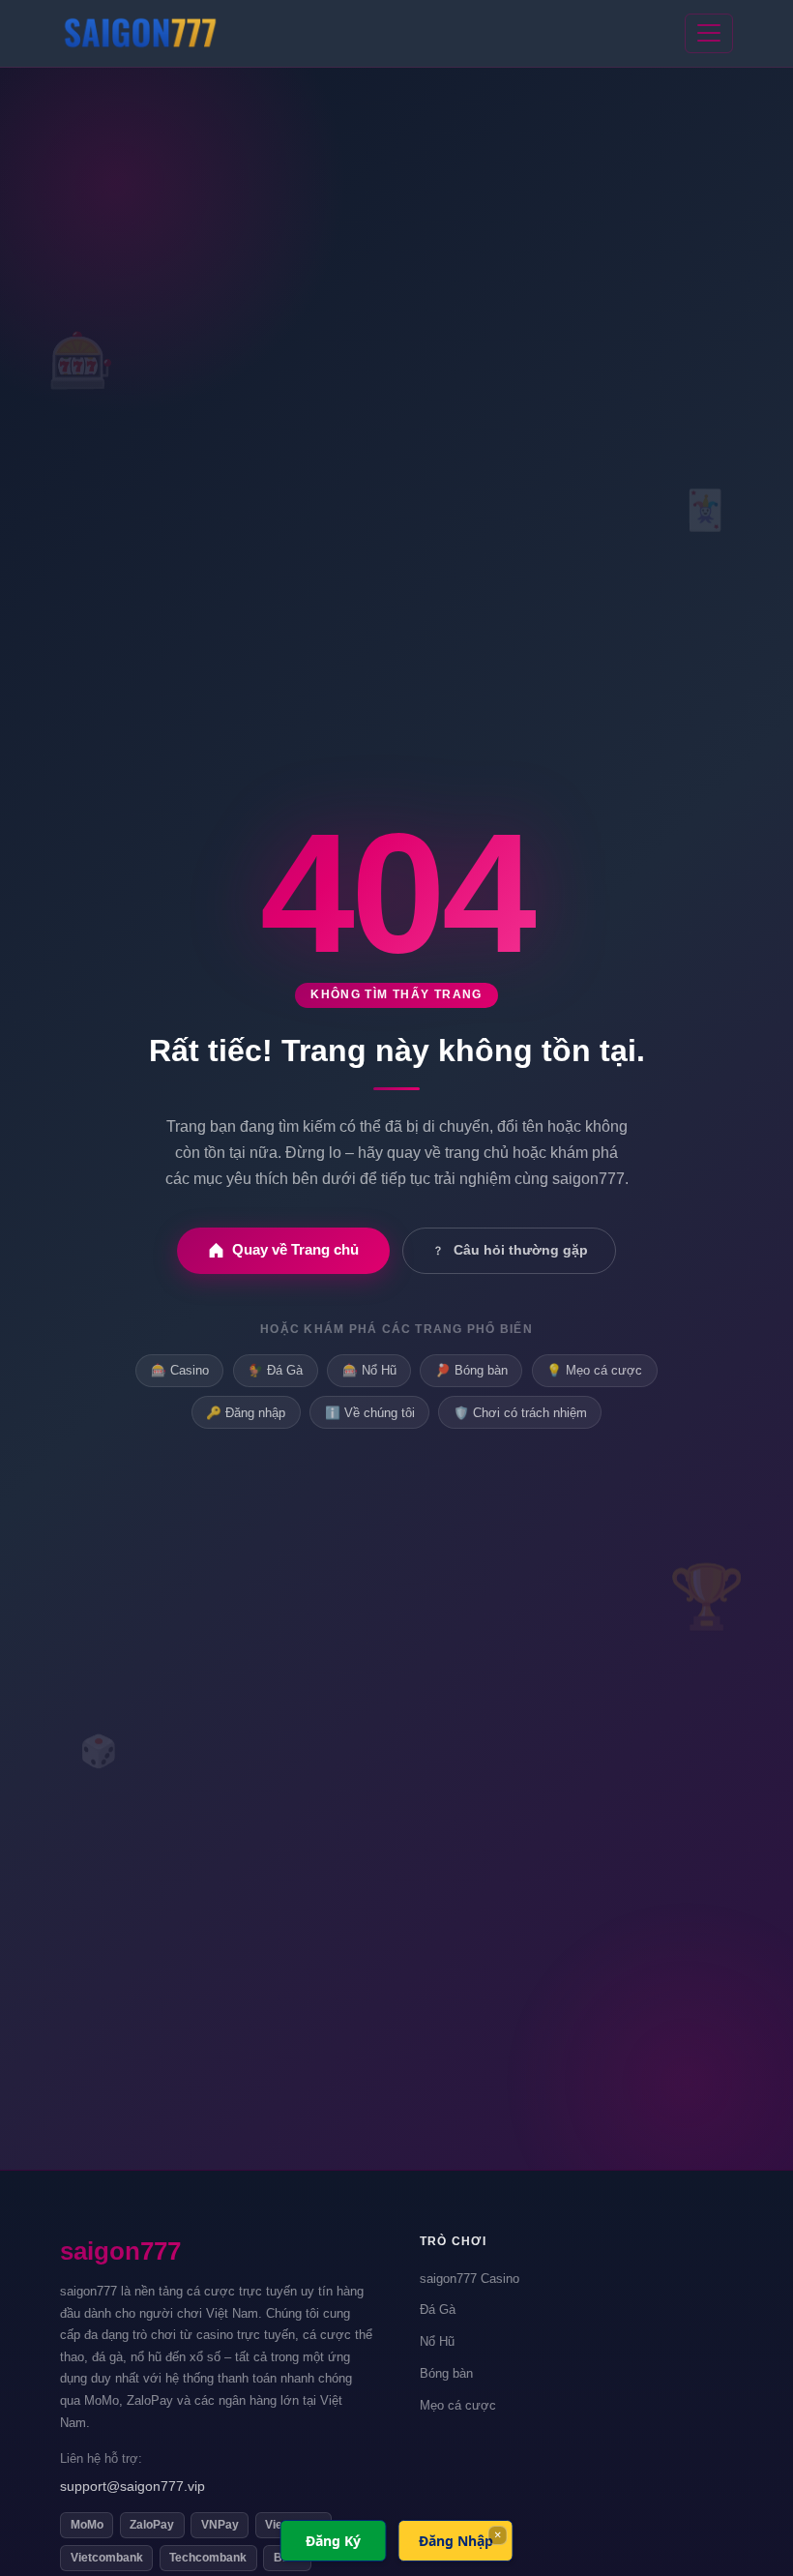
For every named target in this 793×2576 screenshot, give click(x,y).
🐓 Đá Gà (275, 1370)
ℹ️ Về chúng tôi (370, 1413)
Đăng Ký (333, 2541)
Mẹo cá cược (458, 2405)
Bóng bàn (446, 2373)
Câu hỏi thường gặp (521, 1250)
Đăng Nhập (456, 2541)
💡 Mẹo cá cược (594, 1370)
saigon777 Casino (470, 2279)
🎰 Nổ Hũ (369, 1370)
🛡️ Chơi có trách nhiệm (520, 1413)
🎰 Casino (180, 1370)
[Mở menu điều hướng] (709, 34)
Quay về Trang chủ (295, 1249)
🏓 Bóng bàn (471, 1370)
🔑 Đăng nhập (246, 1413)
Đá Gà (438, 2310)
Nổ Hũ (437, 2341)
